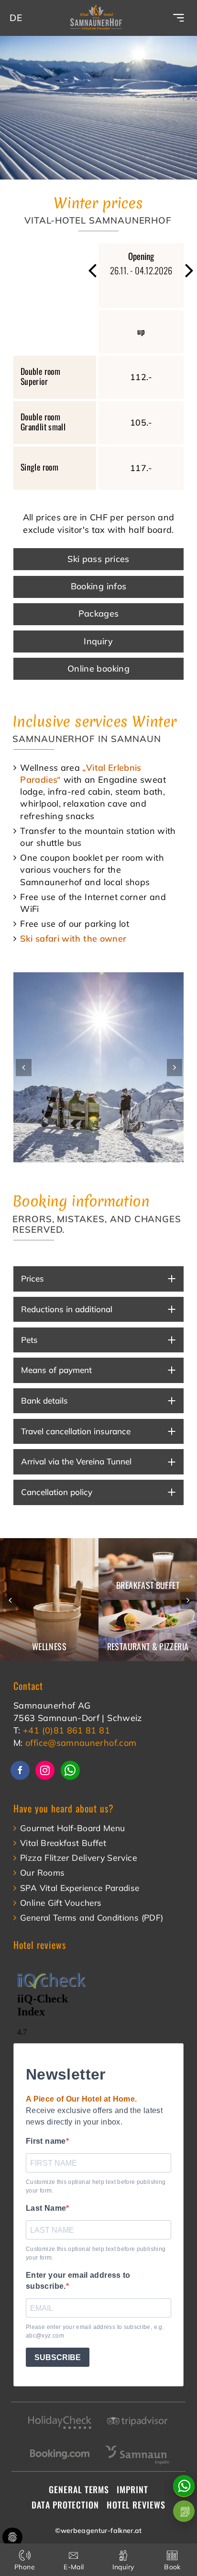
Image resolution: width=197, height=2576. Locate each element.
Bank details (44, 1400)
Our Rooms (42, 1873)
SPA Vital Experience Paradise (80, 1888)
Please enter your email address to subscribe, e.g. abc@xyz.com (95, 2331)
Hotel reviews (136, 2505)
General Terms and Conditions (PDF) (92, 1918)
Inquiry (98, 641)
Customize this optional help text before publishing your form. (96, 2186)
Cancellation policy (57, 1492)
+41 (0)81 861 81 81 (66, 1730)
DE (16, 18)
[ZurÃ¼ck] (93, 271)
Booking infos (99, 586)
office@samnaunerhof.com (81, 1743)
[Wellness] (49, 1600)
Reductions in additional (67, 1309)
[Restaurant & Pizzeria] (148, 1631)
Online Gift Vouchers (61, 1903)
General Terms (79, 2489)
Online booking (98, 669)
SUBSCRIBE (58, 2357)
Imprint (132, 2489)
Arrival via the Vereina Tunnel (76, 1461)
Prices (33, 1278)
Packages (99, 613)
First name (46, 2141)
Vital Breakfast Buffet (63, 1843)
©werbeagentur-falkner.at (98, 2531)
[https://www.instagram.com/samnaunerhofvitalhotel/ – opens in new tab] (45, 1770)
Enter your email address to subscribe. (78, 2281)
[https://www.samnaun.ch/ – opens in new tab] (137, 2443)
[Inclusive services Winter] (98, 1067)
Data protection (65, 2505)
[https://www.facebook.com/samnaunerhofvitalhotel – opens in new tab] (20, 1770)
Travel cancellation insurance (76, 1431)
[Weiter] (175, 1068)
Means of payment (56, 1370)
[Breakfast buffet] (148, 1569)
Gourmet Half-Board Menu (72, 1828)
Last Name (46, 2208)
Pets (29, 1340)
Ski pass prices (98, 559)
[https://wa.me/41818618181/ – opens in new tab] (70, 1770)
